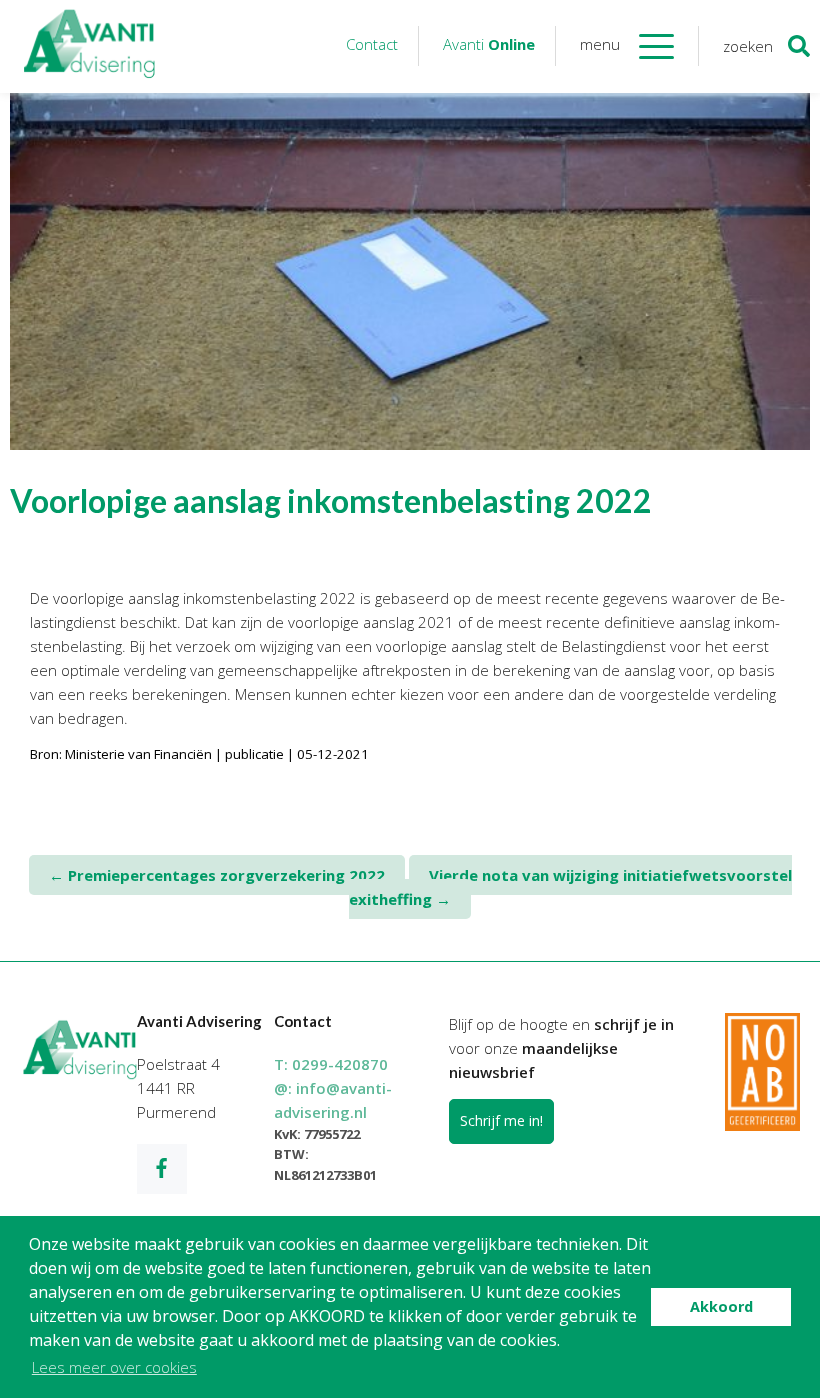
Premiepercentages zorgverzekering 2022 (217, 875)
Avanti (489, 44)
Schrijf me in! (501, 1120)
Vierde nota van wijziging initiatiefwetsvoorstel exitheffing (570, 887)
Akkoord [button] (721, 1306)
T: (331, 1064)
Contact (372, 44)
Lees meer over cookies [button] (114, 1367)
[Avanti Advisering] (90, 46)
